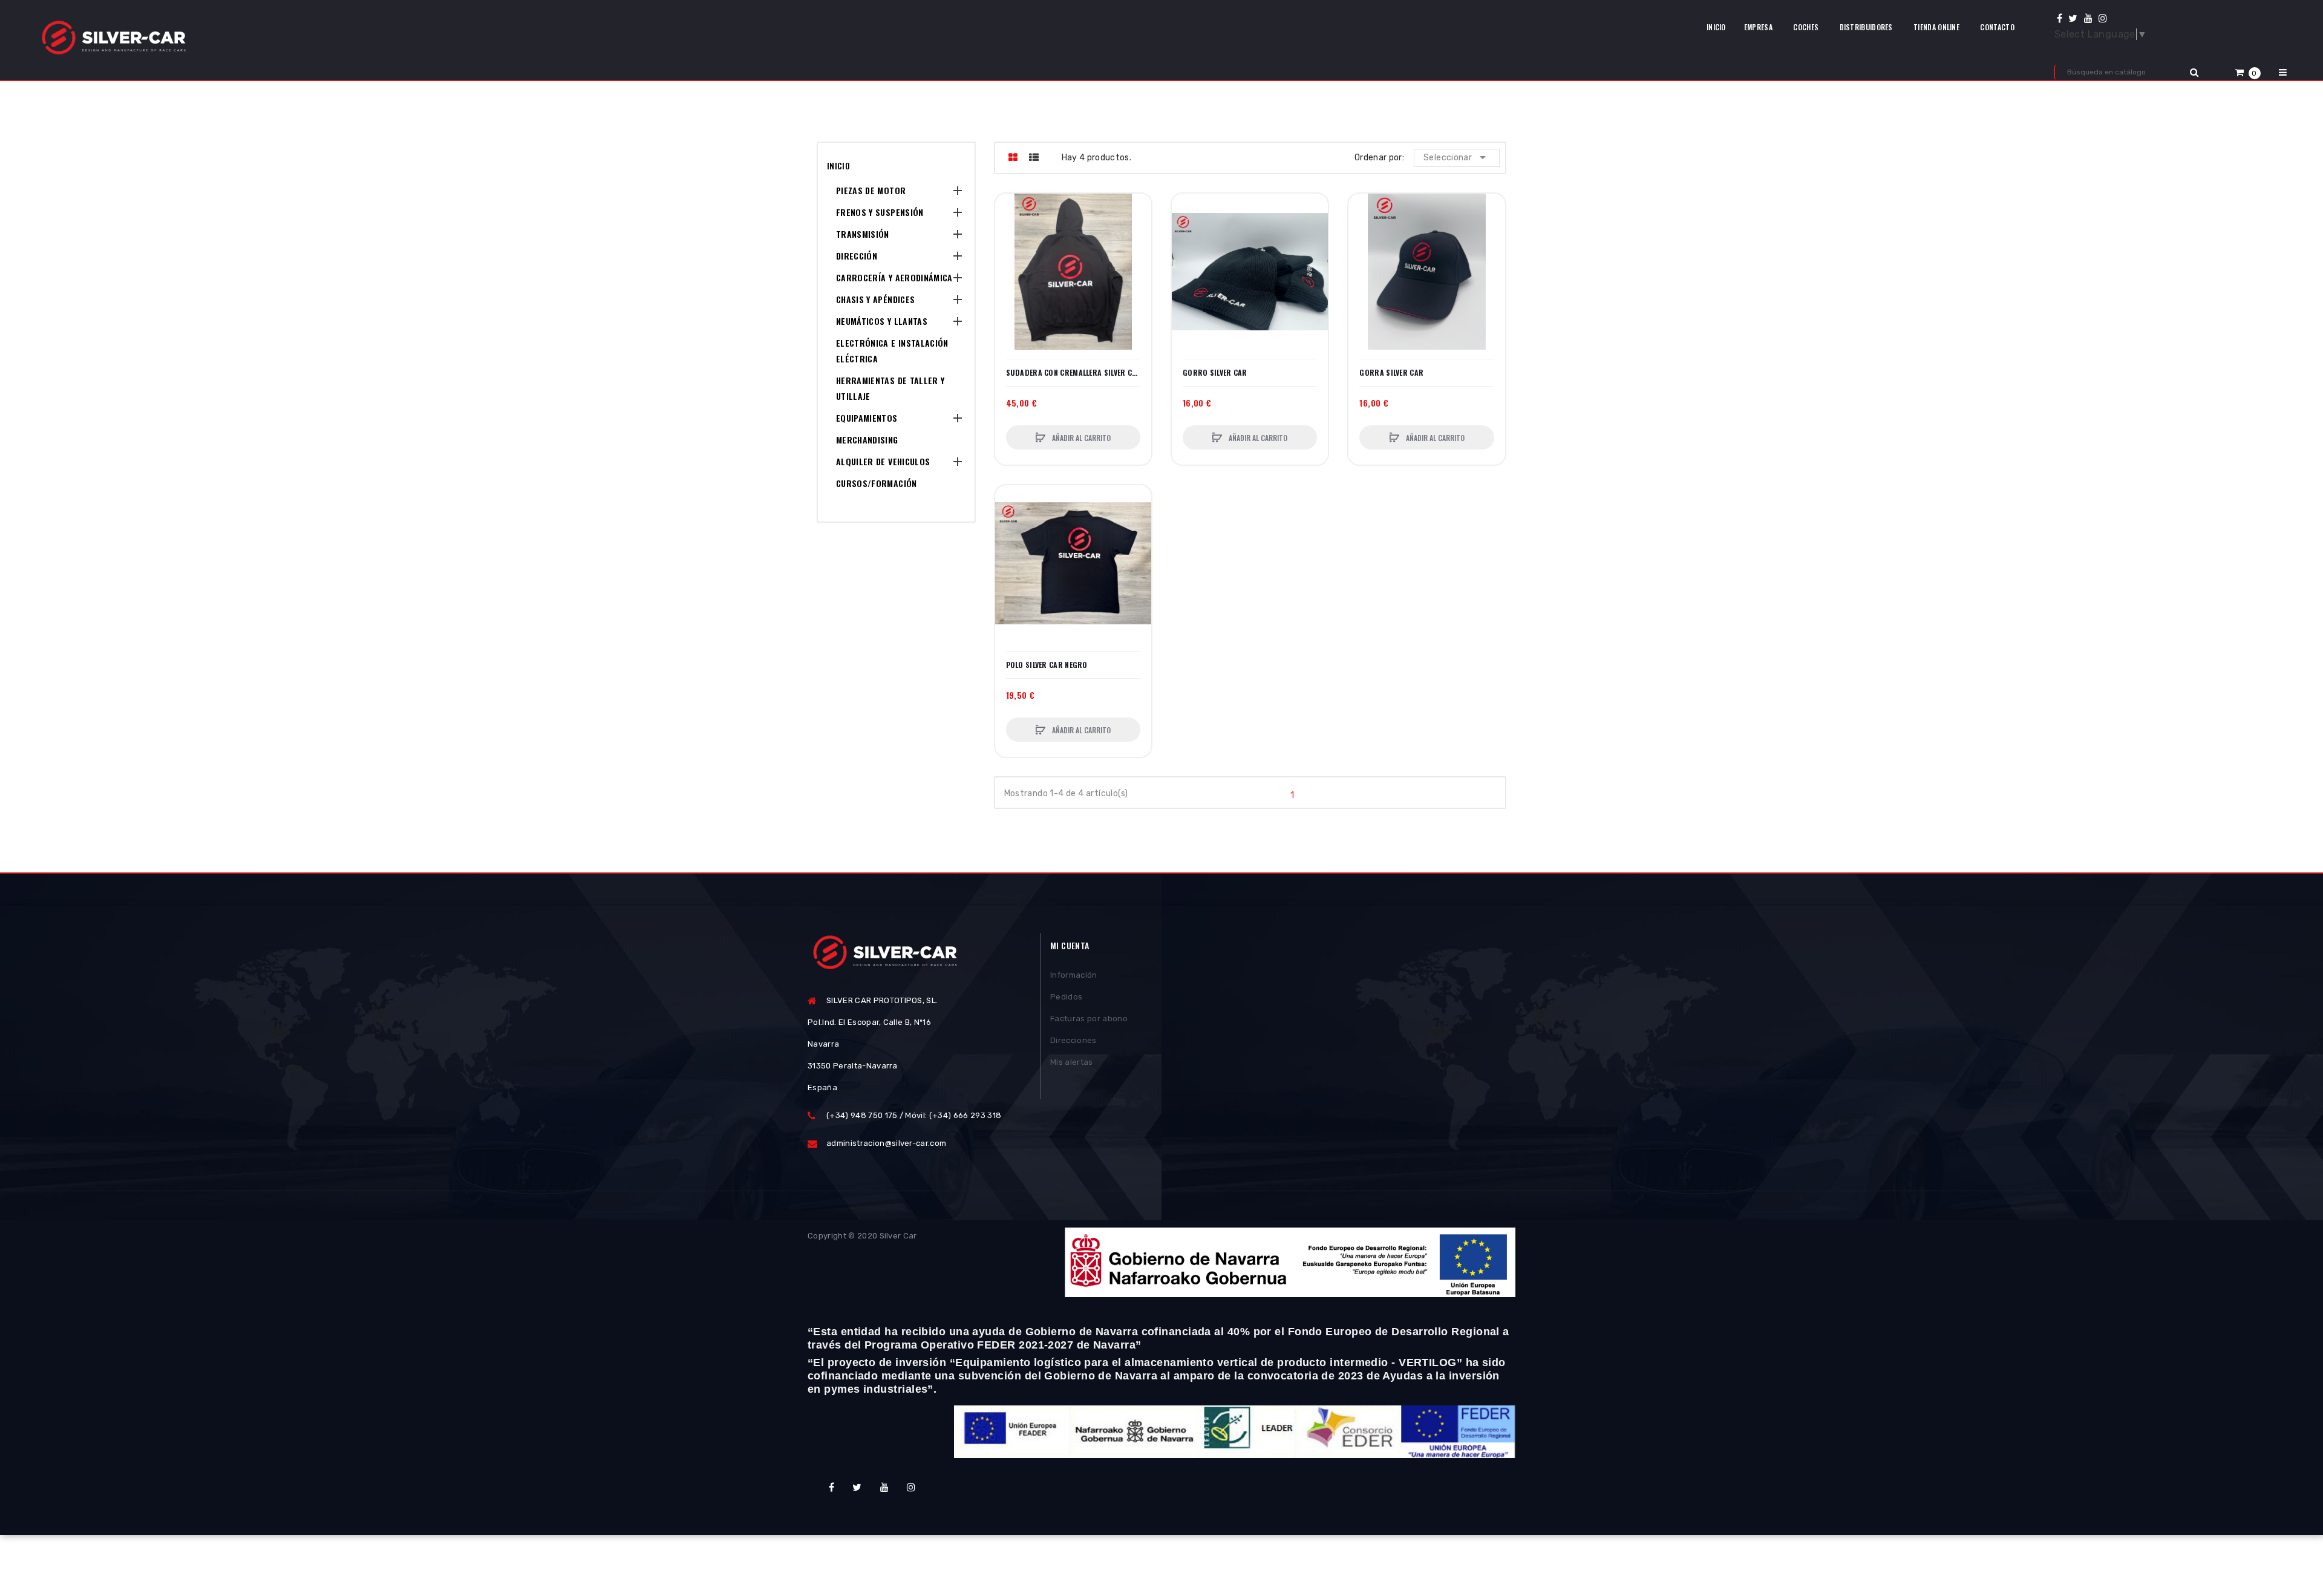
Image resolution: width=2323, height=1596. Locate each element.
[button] (2248, 72)
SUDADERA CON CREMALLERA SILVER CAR (1073, 373)
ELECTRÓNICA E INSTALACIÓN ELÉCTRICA (892, 351)
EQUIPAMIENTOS (867, 418)
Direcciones (1073, 1040)
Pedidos (1066, 997)
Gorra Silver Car (1391, 373)
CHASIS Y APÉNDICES (875, 299)
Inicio (838, 165)
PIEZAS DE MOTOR (871, 190)
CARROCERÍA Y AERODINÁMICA (894, 277)
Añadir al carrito (1080, 438)
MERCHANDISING (867, 440)
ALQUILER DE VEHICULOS (883, 461)
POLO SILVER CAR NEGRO (1047, 665)
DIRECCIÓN (857, 256)
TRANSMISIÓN (863, 234)
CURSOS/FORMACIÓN (877, 483)
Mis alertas (1072, 1062)
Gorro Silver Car (1215, 373)
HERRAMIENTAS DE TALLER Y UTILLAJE (890, 388)
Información (1074, 975)
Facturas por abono (1089, 1019)
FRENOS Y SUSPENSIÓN (880, 212)
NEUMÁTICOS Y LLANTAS (882, 321)
